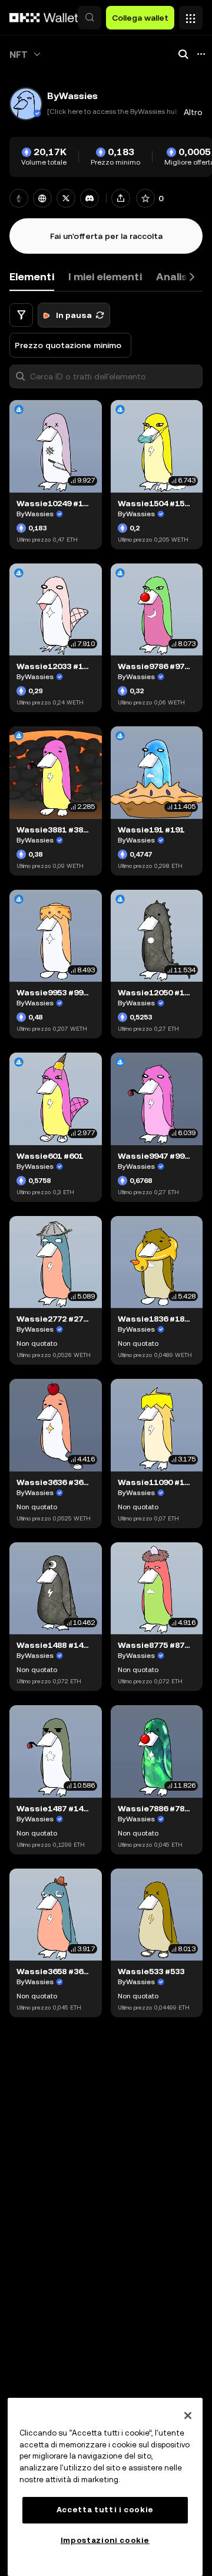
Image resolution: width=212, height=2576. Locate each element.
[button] (90, 18)
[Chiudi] (188, 2416)
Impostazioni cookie (105, 2540)
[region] (105, 2487)
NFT (19, 55)
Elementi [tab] (32, 276)
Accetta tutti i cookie (105, 2510)
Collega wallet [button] (140, 18)
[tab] (105, 277)
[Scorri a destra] (192, 277)
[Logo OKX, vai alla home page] (44, 18)
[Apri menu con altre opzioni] (191, 15)
